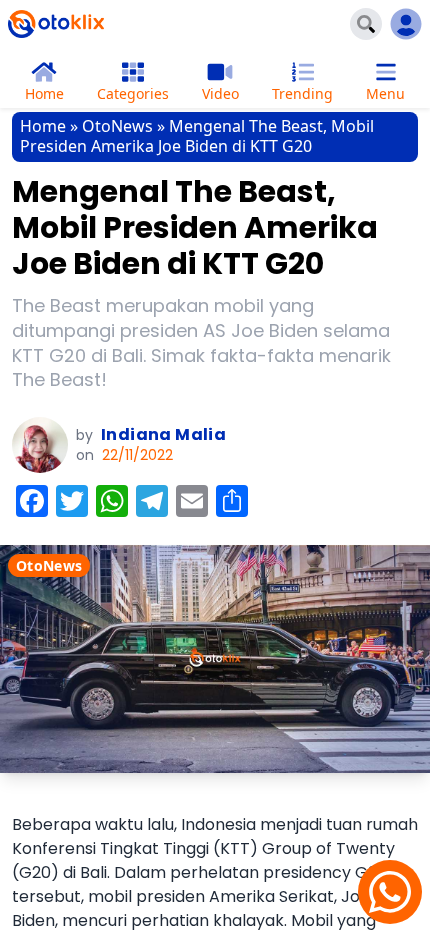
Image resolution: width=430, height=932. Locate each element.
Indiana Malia (163, 434)
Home (43, 126)
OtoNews (117, 126)
